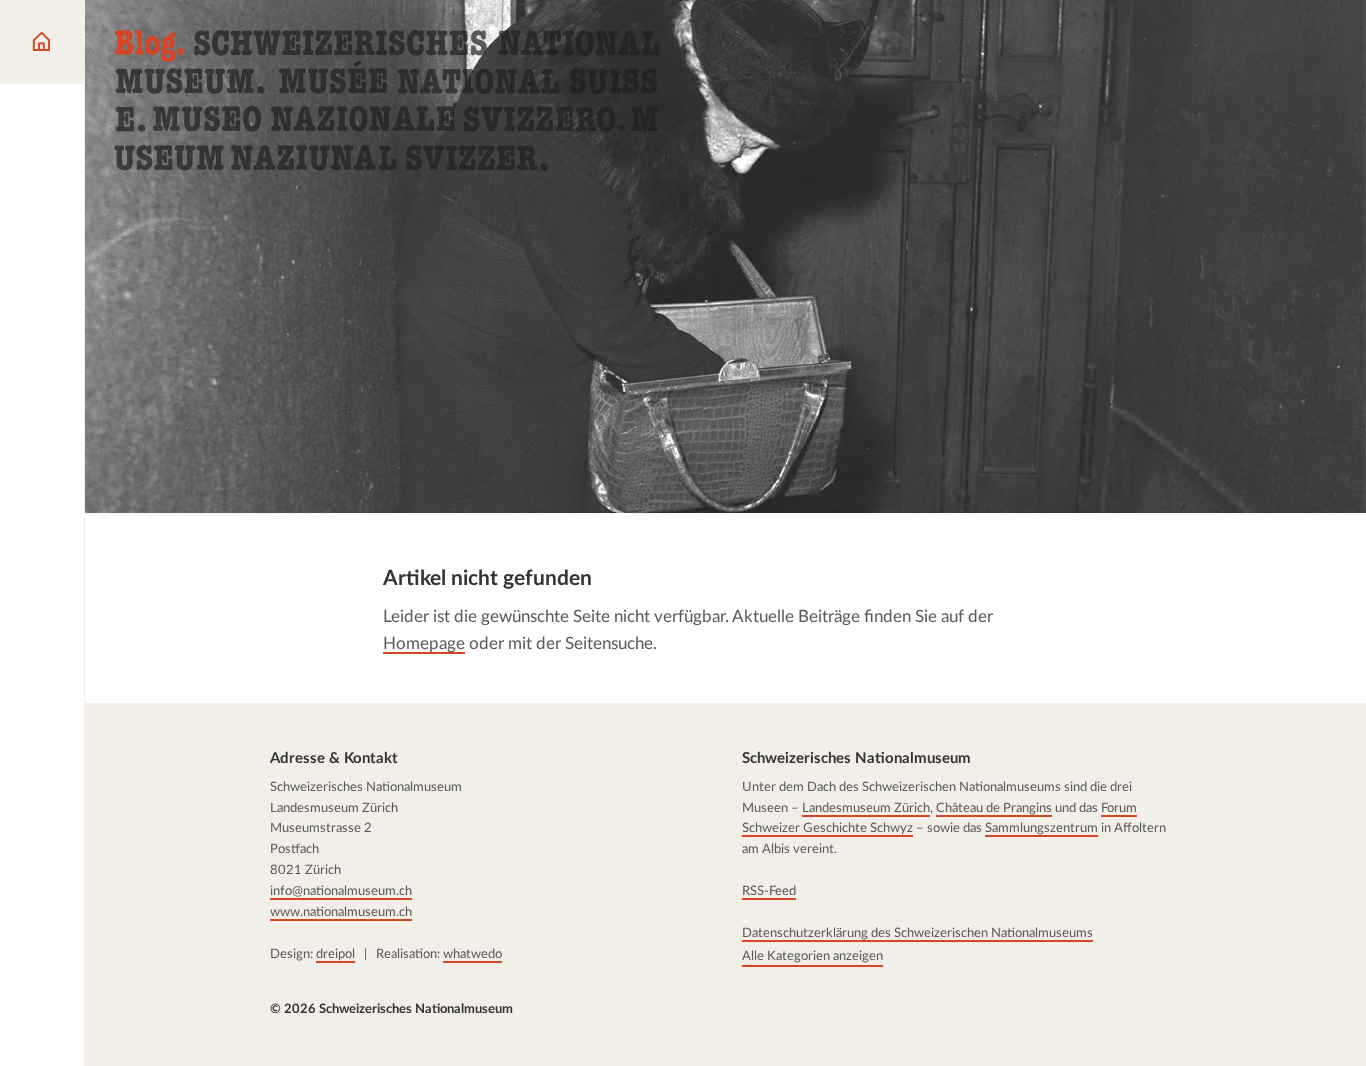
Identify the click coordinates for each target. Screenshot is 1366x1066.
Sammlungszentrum (1041, 829)
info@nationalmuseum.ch (341, 891)
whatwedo (472, 954)
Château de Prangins (994, 808)
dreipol (335, 954)
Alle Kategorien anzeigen (812, 956)
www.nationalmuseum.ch (341, 912)
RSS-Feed (769, 891)
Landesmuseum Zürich (866, 808)
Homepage (424, 643)
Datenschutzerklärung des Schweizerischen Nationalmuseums (917, 933)
